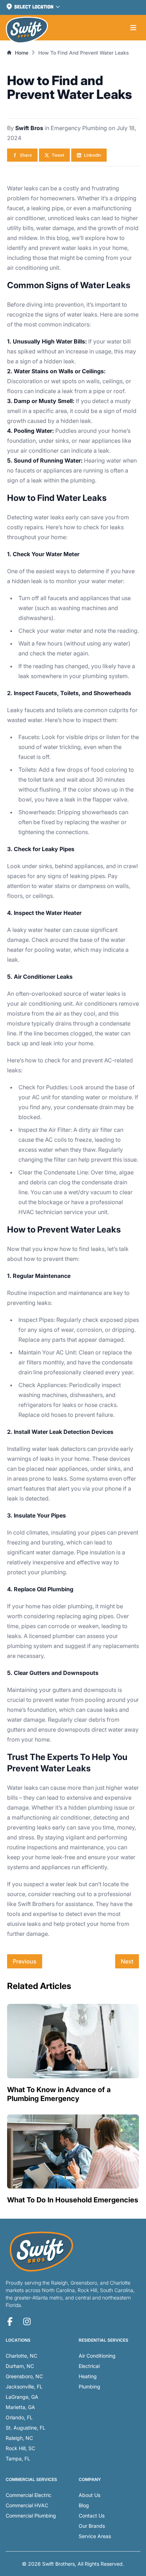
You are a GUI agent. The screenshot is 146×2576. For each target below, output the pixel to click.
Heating (88, 2376)
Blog (84, 2505)
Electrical (89, 2366)
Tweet (58, 155)
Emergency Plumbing (80, 128)
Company (90, 2479)
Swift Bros (30, 128)
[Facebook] (10, 2321)
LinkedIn (92, 155)
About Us (89, 2495)
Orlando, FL (19, 2417)
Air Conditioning (97, 2356)
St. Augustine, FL (26, 2428)
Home (22, 53)
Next (127, 1961)
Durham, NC (20, 2366)
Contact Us (92, 2516)
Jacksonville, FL (24, 2387)
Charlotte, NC (21, 2356)
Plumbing (89, 2387)
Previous (25, 1961)
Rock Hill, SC (20, 2448)
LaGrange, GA (22, 2397)
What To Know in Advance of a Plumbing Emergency (59, 2094)
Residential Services (103, 2340)
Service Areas (95, 2536)
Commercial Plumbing (31, 2516)
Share (26, 155)
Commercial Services (31, 2479)
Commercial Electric (29, 2495)
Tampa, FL (18, 2458)
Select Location (34, 7)
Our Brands (92, 2526)
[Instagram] (27, 2321)
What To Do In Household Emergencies (73, 2200)
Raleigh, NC (19, 2438)
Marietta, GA (20, 2407)
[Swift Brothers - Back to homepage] (27, 30)
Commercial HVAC (27, 2505)
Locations (18, 2340)
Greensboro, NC (24, 2376)
